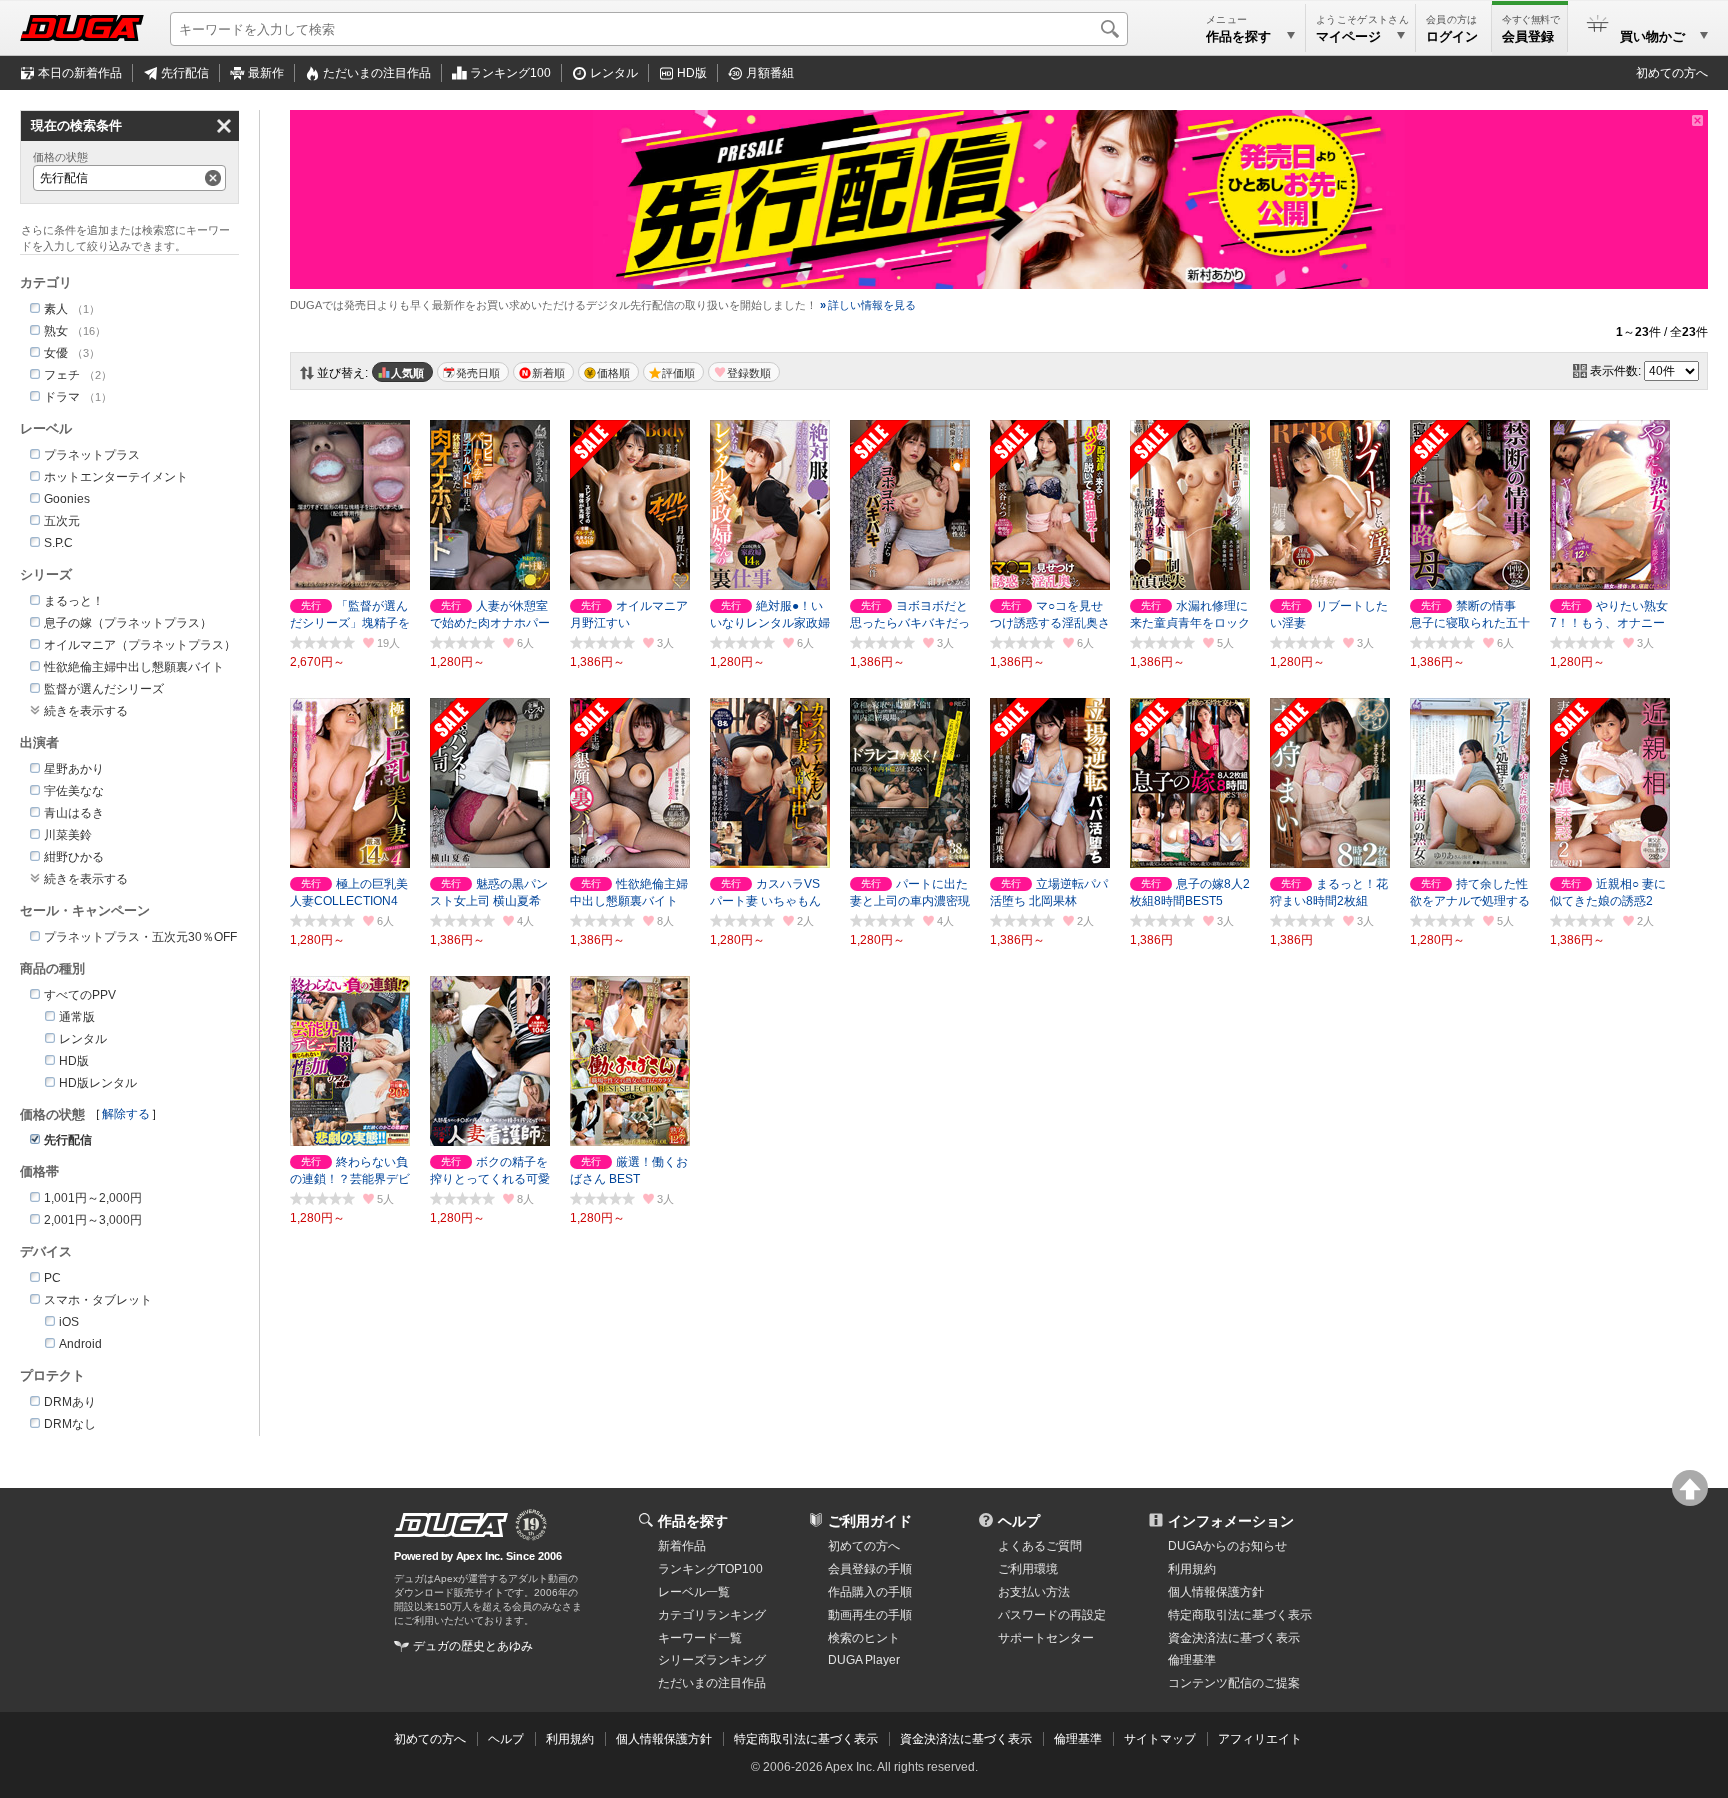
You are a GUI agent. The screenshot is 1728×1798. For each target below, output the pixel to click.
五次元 (62, 521)
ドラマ (62, 397)
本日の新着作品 (80, 73)
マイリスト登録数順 (744, 372)
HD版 (692, 73)
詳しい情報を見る (868, 305)
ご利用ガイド (870, 1521)
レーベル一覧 (694, 1592)
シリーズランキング (712, 1660)
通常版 (77, 1017)
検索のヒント (864, 1638)
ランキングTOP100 (710, 1569)
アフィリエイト (1260, 1739)
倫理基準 (1192, 1660)
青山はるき (74, 813)
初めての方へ (1672, 73)
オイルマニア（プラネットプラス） (140, 645)
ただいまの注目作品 (712, 1683)
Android (80, 1344)
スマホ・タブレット (98, 1300)
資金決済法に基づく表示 (966, 1739)
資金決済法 (1234, 1638)
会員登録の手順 (870, 1569)
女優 (56, 353)
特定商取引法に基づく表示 (806, 1739)
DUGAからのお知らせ (1227, 1546)
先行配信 (185, 73)
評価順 (678, 373)
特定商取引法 (1240, 1615)
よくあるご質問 (1040, 1546)
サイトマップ (1160, 1739)
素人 (56, 309)
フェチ (62, 375)
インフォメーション (1231, 1521)
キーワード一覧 (700, 1638)
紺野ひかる (74, 857)
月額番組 (770, 73)
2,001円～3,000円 (93, 1220)
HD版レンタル (98, 1083)
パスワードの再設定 (1052, 1615)
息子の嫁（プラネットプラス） (128, 623)
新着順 (548, 373)
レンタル (614, 73)
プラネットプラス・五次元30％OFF (140, 937)
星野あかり (74, 769)
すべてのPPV (80, 995)
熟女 (56, 331)
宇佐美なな (74, 791)
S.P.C (58, 543)
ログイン (1452, 36)
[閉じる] (1697, 120)
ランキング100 (510, 73)
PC (52, 1278)
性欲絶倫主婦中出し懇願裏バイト (134, 667)
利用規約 (1192, 1569)
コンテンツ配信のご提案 (1234, 1683)
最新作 (266, 73)
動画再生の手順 (870, 1615)
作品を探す (693, 1521)
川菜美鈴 (68, 835)
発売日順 (478, 373)
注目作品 (377, 73)
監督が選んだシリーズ (104, 689)
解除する (126, 1114)
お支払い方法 (1034, 1592)
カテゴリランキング (712, 1615)
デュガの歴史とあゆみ (473, 1646)
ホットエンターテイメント (116, 477)
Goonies (67, 499)
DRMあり (70, 1402)
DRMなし (70, 1424)
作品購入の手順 (870, 1592)
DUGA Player (864, 1660)
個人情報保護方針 (1216, 1592)
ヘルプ (1019, 1521)
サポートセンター (1046, 1638)
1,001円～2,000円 (93, 1198)
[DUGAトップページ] (82, 28)
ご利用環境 (1028, 1569)
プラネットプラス (92, 455)
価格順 (613, 373)
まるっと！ (74, 601)
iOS (69, 1322)
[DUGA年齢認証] (451, 1525)
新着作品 (682, 1546)
